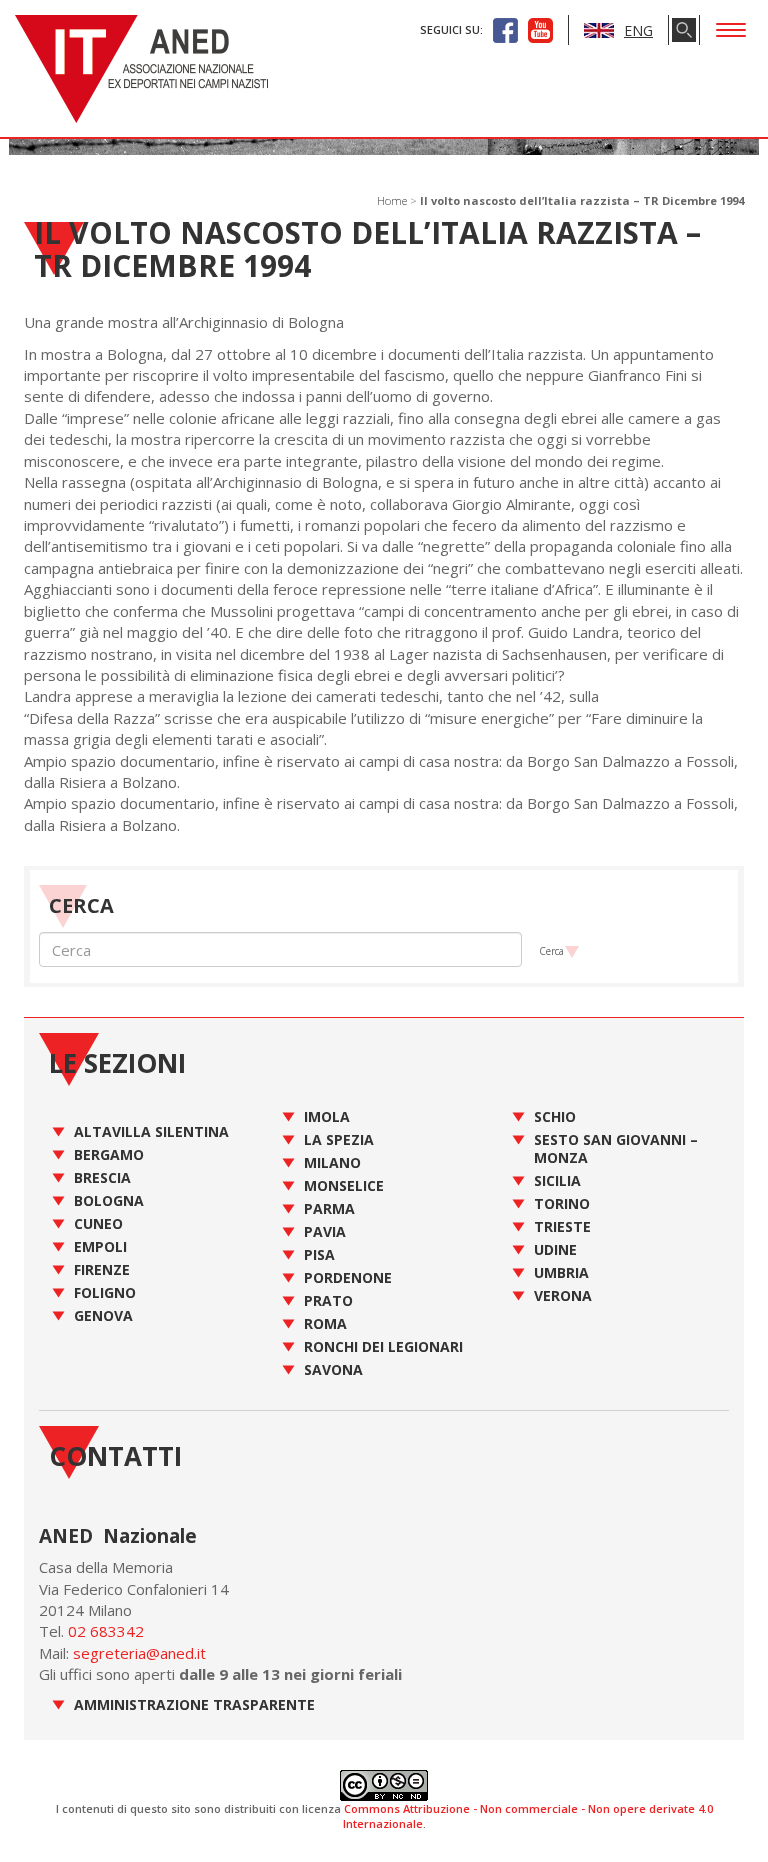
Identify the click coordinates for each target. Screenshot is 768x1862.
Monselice (344, 1185)
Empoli (100, 1246)
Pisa (319, 1254)
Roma (325, 1323)
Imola (327, 1116)
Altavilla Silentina (151, 1131)
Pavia (325, 1231)
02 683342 (106, 1631)
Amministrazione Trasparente (194, 1704)
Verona (563, 1295)
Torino (562, 1203)
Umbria (561, 1272)
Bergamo (109, 1154)
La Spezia (339, 1139)
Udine (555, 1249)
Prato (328, 1300)
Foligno (105, 1292)
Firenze (102, 1269)
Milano (332, 1162)
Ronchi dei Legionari (383, 1346)
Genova (103, 1315)
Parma (329, 1208)
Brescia (102, 1177)
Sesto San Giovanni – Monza (616, 1148)
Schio (555, 1116)
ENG (638, 30)
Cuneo (98, 1223)
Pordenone (348, 1277)
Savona (333, 1369)
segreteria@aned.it (139, 1653)
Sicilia (557, 1180)
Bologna (109, 1200)
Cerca (551, 951)
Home (392, 200)
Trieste (562, 1226)
